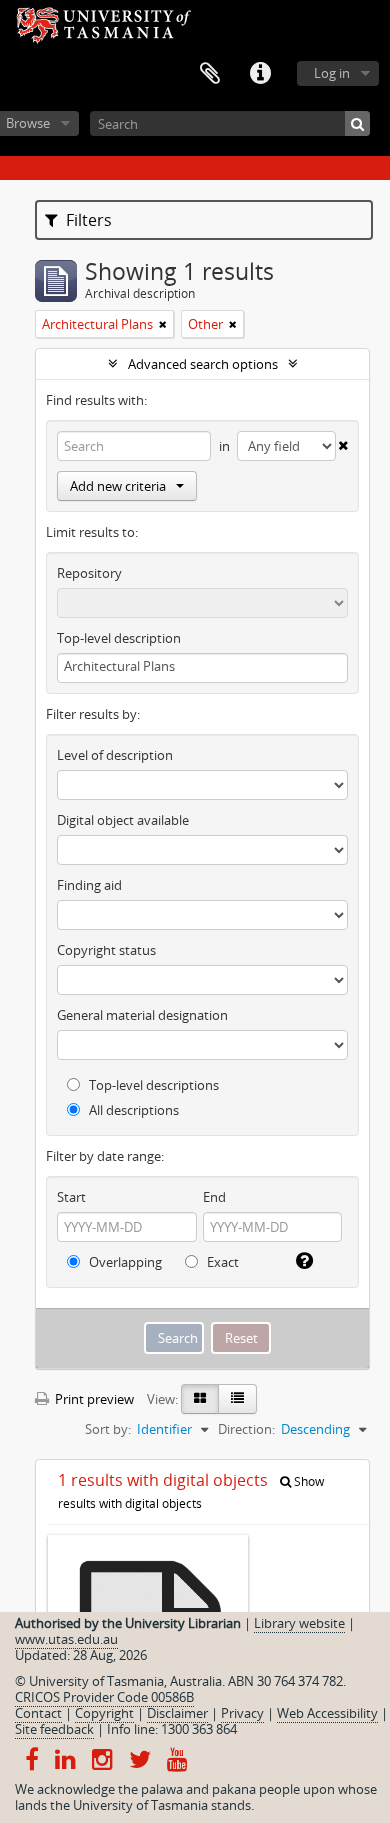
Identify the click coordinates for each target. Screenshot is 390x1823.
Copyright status (106, 950)
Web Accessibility (327, 1713)
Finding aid (89, 885)
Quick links (260, 74)
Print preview (93, 1399)
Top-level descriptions (152, 1085)
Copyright (104, 1713)
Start (71, 1197)
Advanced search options (203, 364)
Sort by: (108, 1429)
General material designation (142, 1015)
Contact (38, 1713)
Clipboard (210, 74)
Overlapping (124, 1262)
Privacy (242, 1713)
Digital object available (123, 820)
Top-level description (119, 638)
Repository (89, 573)
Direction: (246, 1429)
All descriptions (132, 1110)
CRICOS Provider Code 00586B (104, 1697)
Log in (332, 73)
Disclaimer (177, 1713)
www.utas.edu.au (66, 1639)
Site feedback (54, 1729)
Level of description (115, 755)
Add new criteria (118, 486)
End (214, 1197)
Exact (221, 1262)
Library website (299, 1623)
